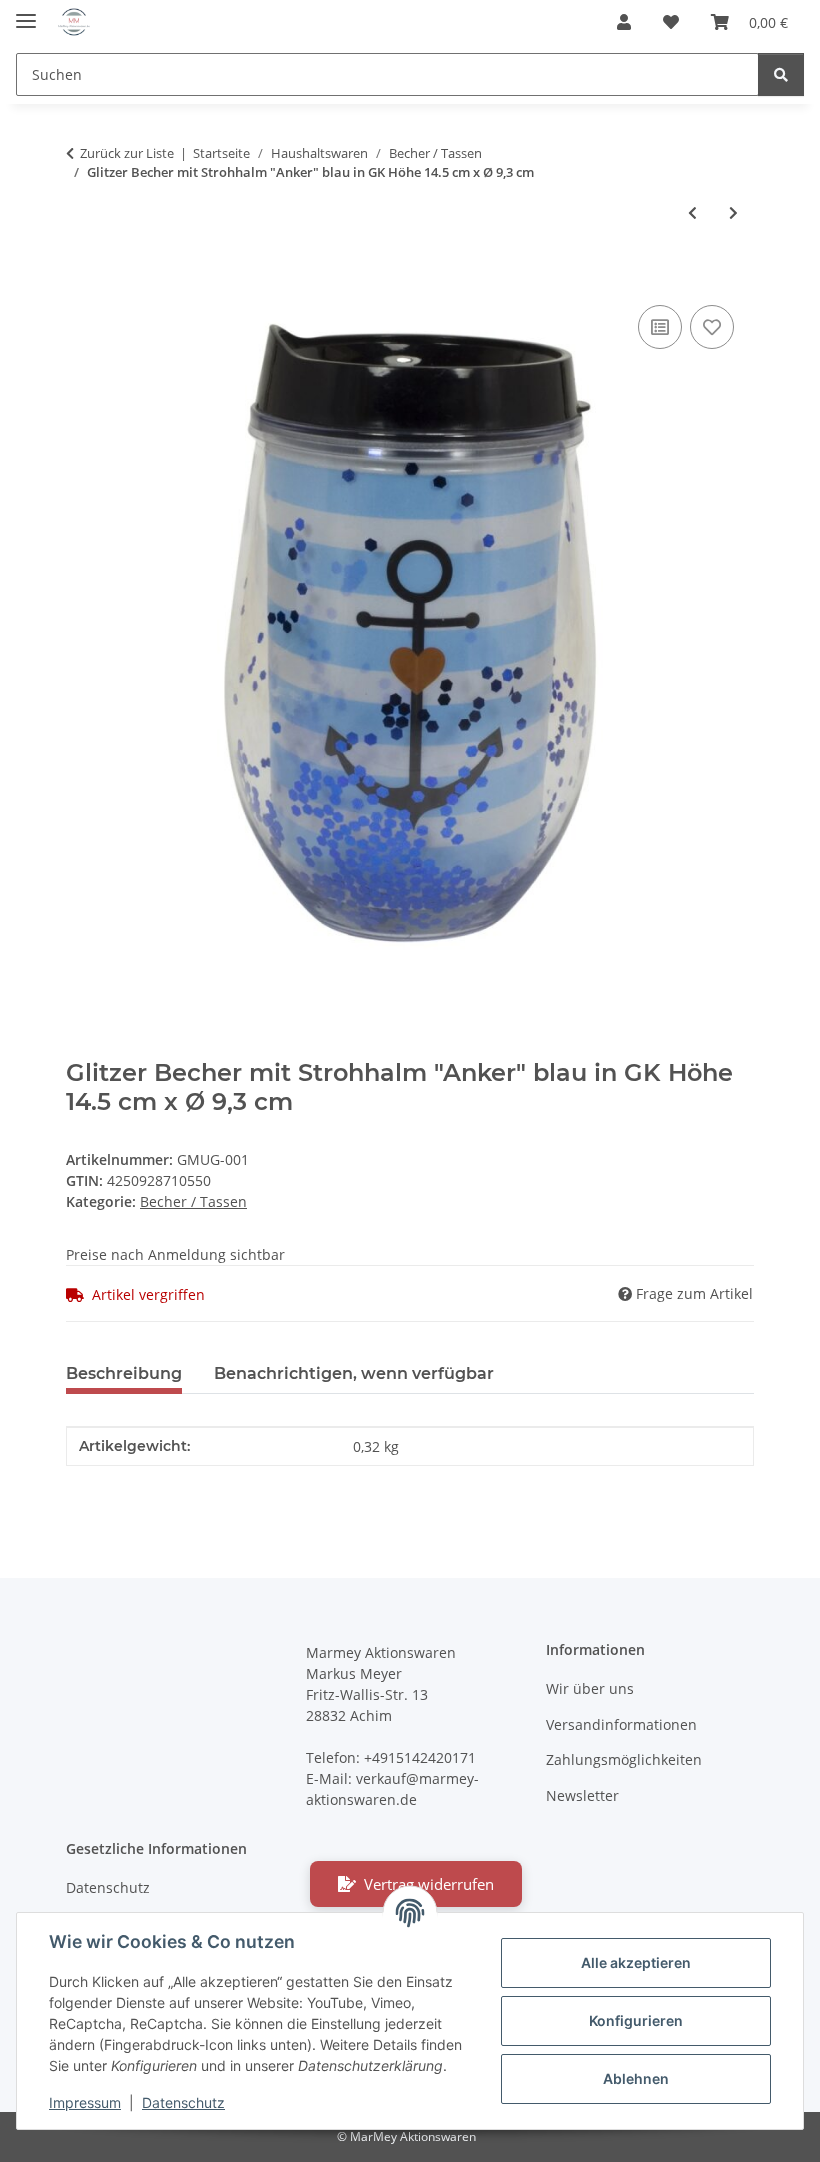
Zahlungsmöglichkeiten (624, 1759)
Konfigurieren (636, 2020)
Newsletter (582, 1795)
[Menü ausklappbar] (26, 12)
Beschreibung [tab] (124, 1373)
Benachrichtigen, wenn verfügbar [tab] (354, 1373)
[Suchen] (781, 74)
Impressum (85, 2102)
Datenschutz (183, 2102)
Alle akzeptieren (636, 1962)
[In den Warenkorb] (82, 278)
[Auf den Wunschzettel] (712, 327)
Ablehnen (636, 2078)
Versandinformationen (621, 1724)
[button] (624, 22)
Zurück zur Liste (127, 153)
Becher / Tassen (193, 1201)
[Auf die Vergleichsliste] (660, 327)
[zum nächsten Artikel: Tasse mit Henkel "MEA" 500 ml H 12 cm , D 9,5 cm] (733, 212)
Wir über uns (590, 1688)
